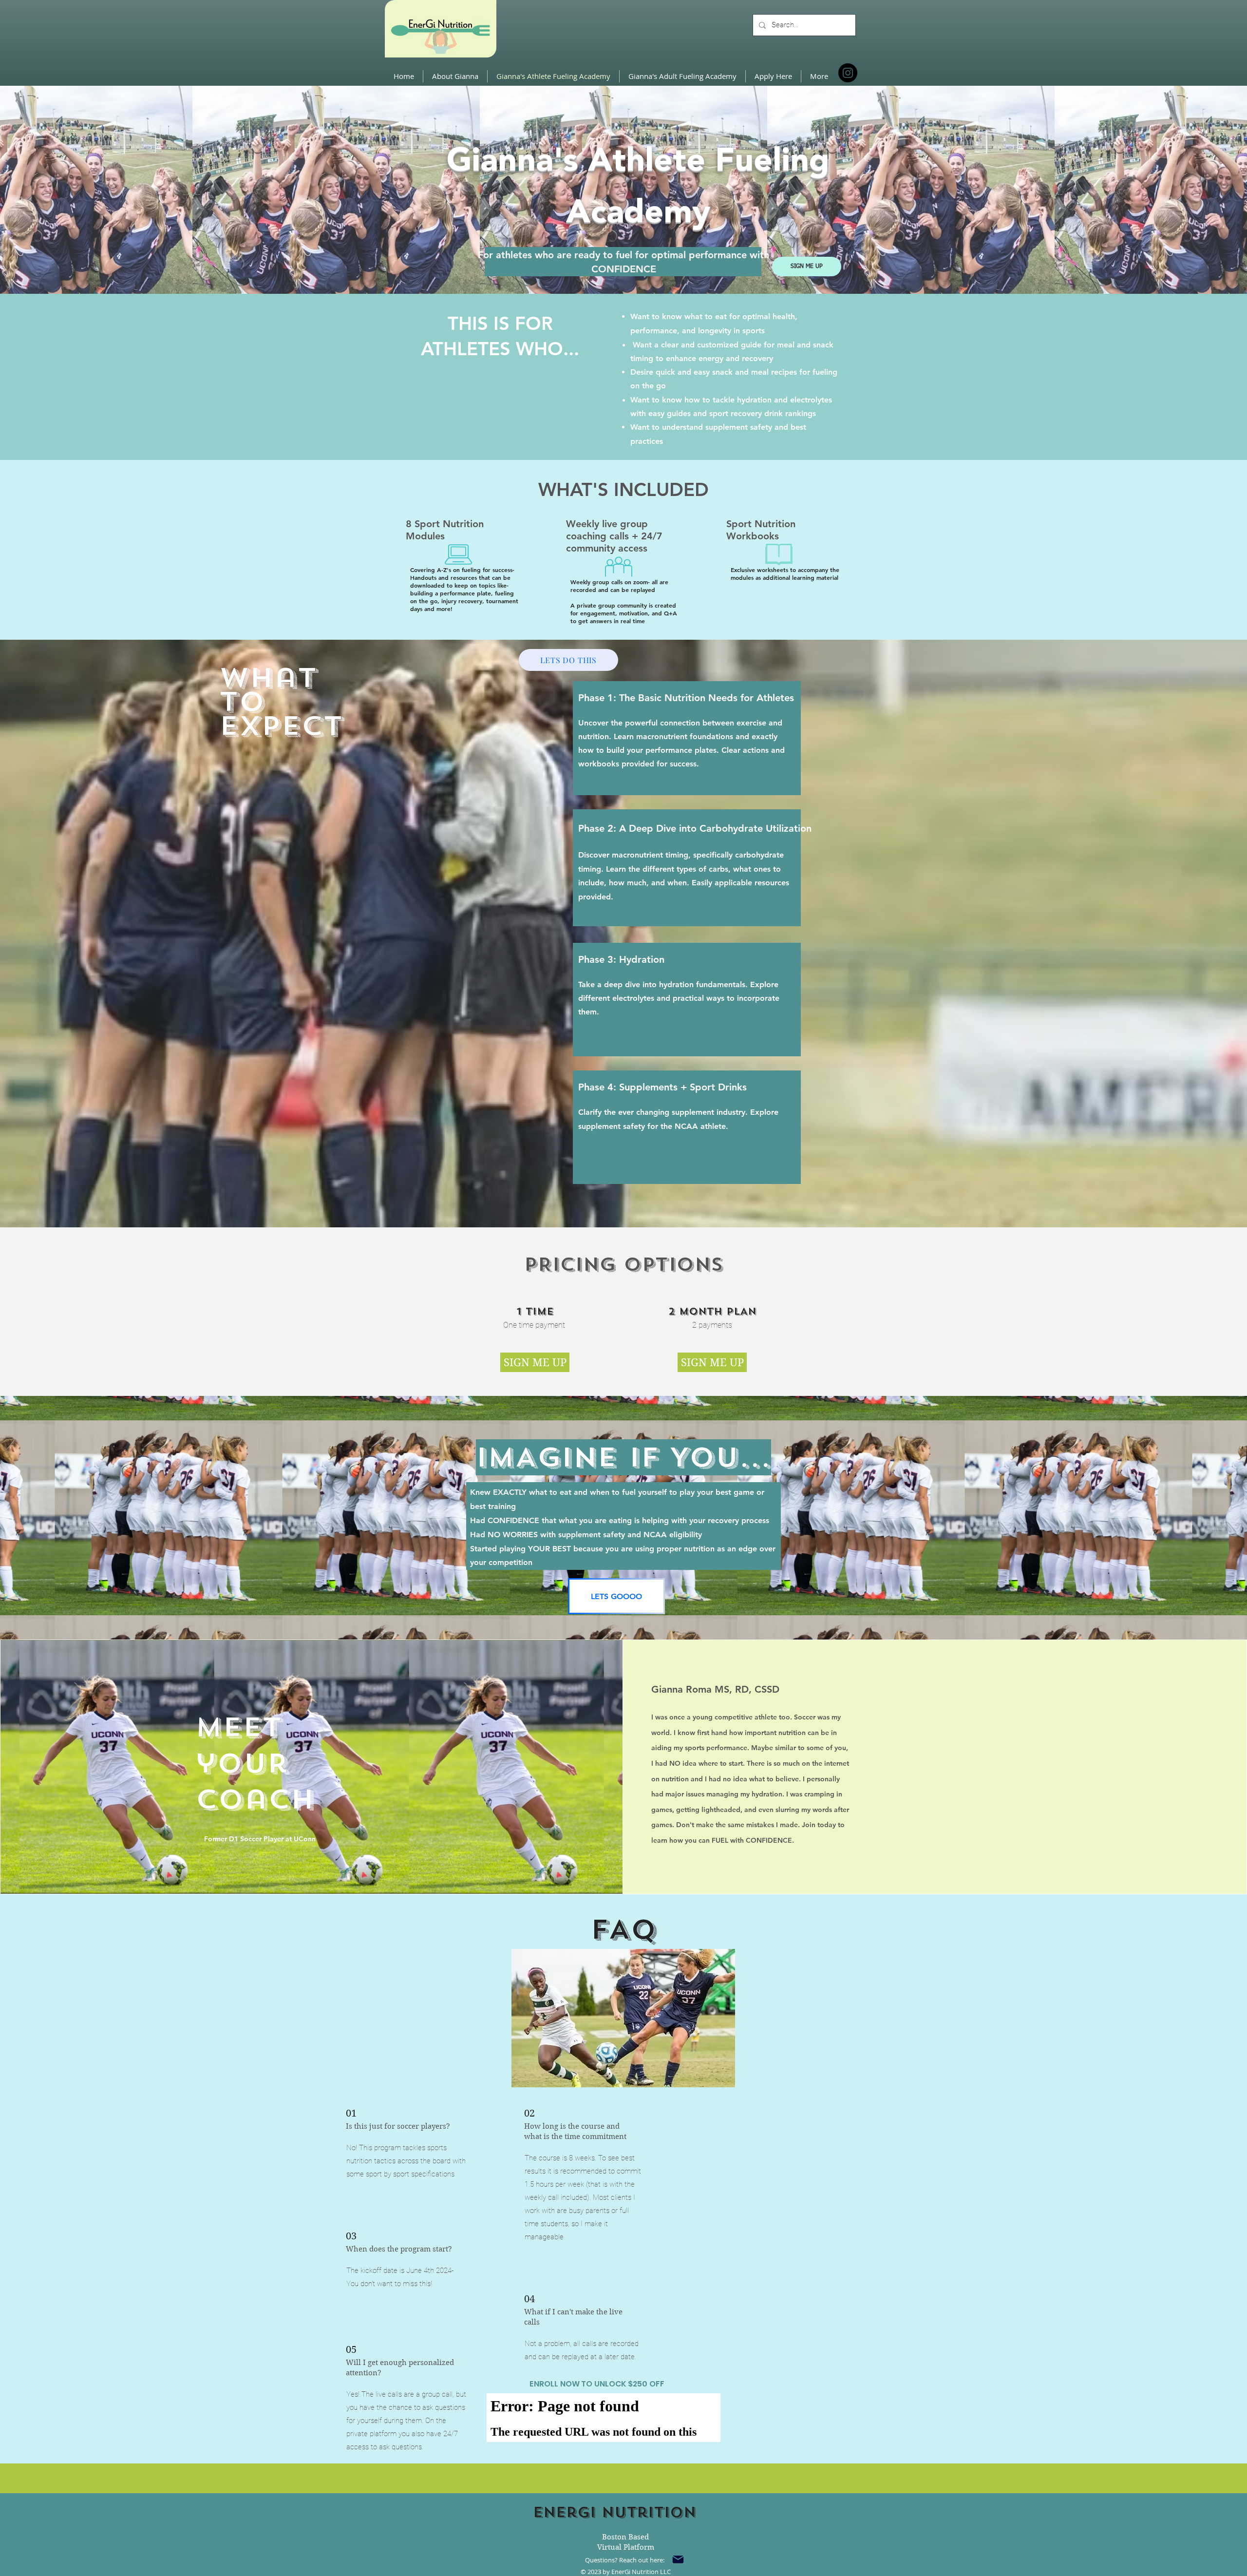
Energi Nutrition (614, 2512)
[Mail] (678, 2559)
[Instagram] (848, 73)
